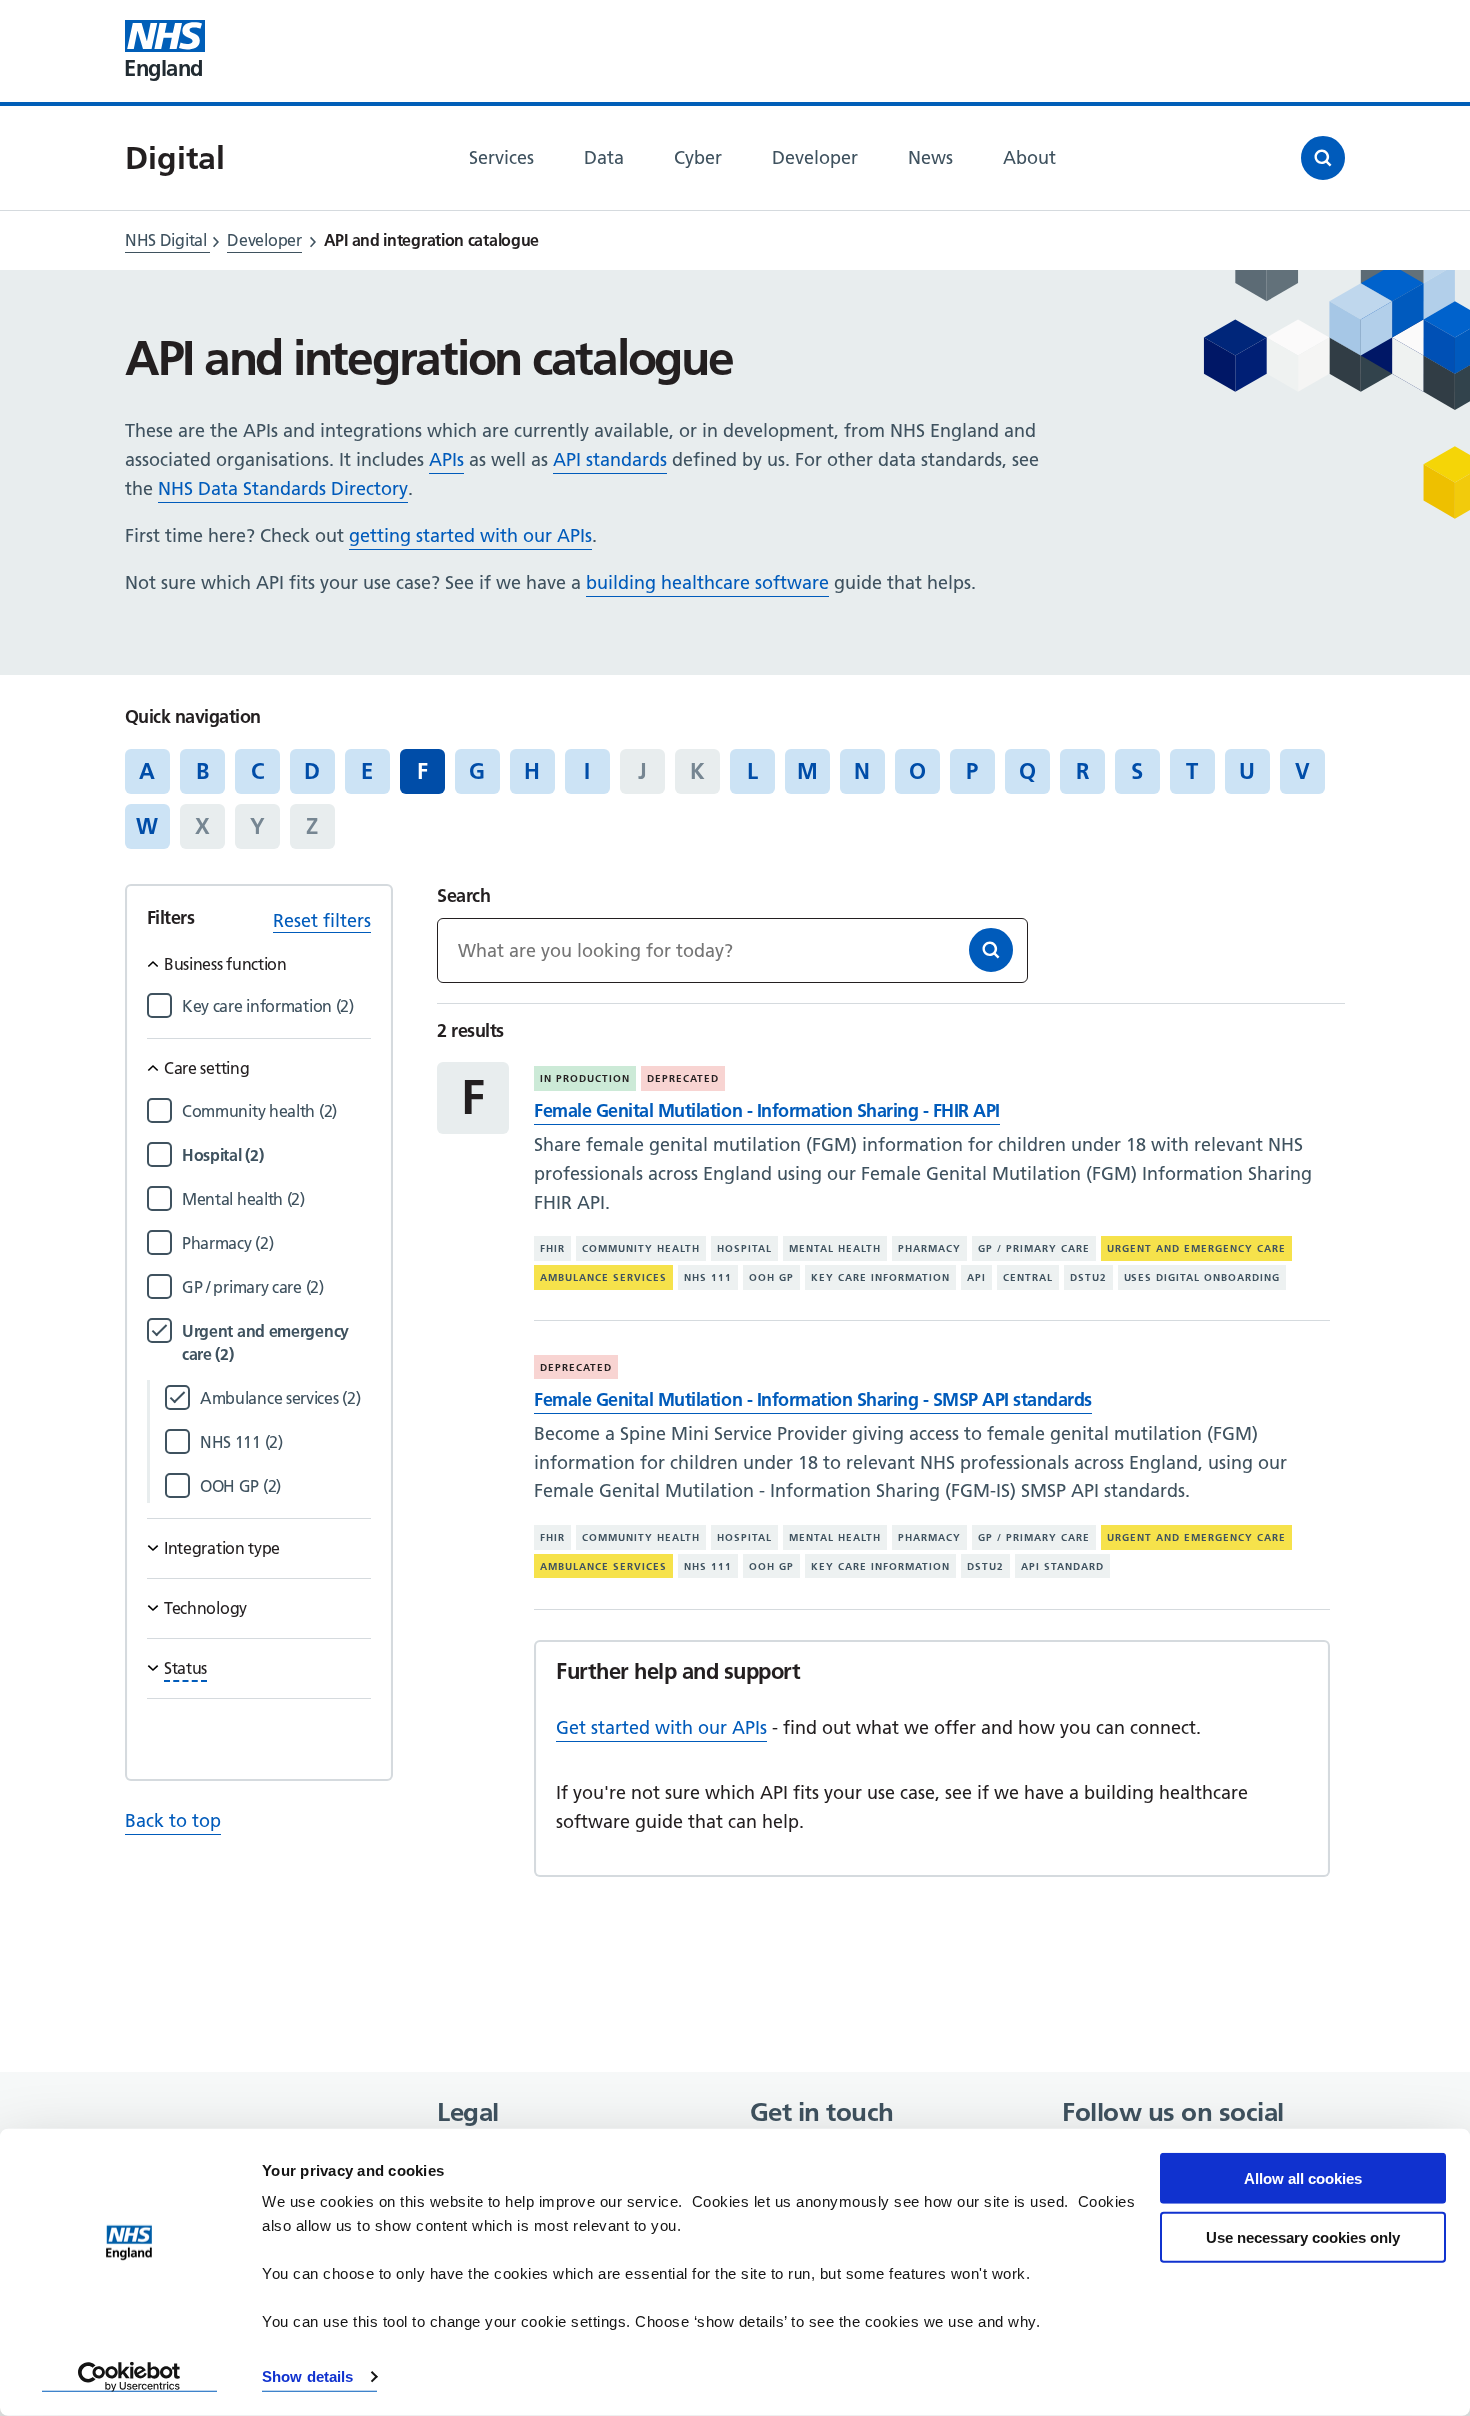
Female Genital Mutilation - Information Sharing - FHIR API (766, 1110)
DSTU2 (1088, 1277)
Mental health (835, 1248)
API (976, 1277)
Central (1028, 1277)
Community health (641, 1248)
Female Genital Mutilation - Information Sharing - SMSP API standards (812, 1399)
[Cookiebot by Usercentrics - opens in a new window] (129, 2377)
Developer (264, 240)
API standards (610, 459)
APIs (446, 459)
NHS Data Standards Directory (283, 488)
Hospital (744, 1248)
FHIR (552, 1248)
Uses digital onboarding (1202, 1277)
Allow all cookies (1303, 2178)
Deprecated (683, 1078)
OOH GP (771, 1277)
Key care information (880, 1277)
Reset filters (322, 920)
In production (585, 1078)
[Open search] (1323, 158)
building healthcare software (707, 582)
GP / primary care (1034, 1248)
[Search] (991, 950)
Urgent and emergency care (1196, 1248)
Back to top (173, 1820)
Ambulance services (603, 1277)
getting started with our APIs (470, 535)
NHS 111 (708, 1277)
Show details (307, 2376)
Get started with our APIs (661, 1727)
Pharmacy (929, 1248)
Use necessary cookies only (1303, 2236)
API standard (1062, 1566)
